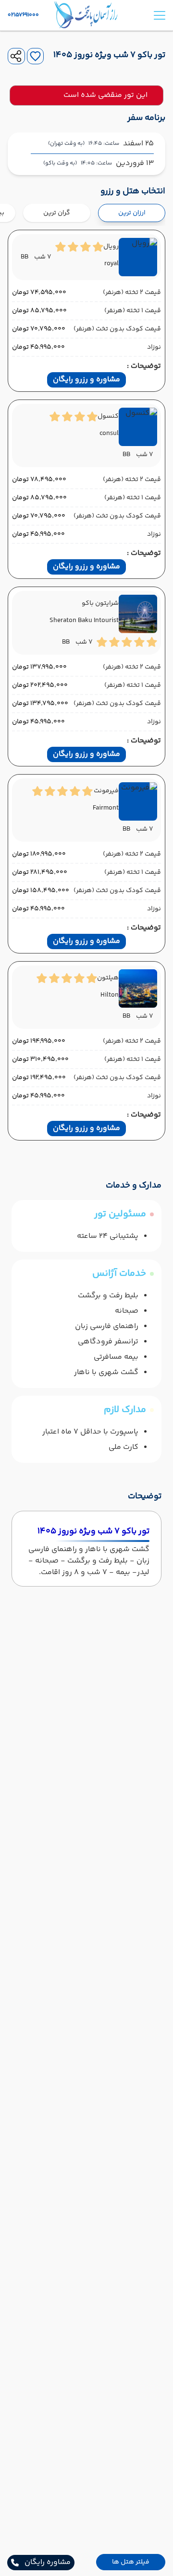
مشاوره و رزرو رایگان (86, 380)
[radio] (162, 207)
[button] (131, 2562)
